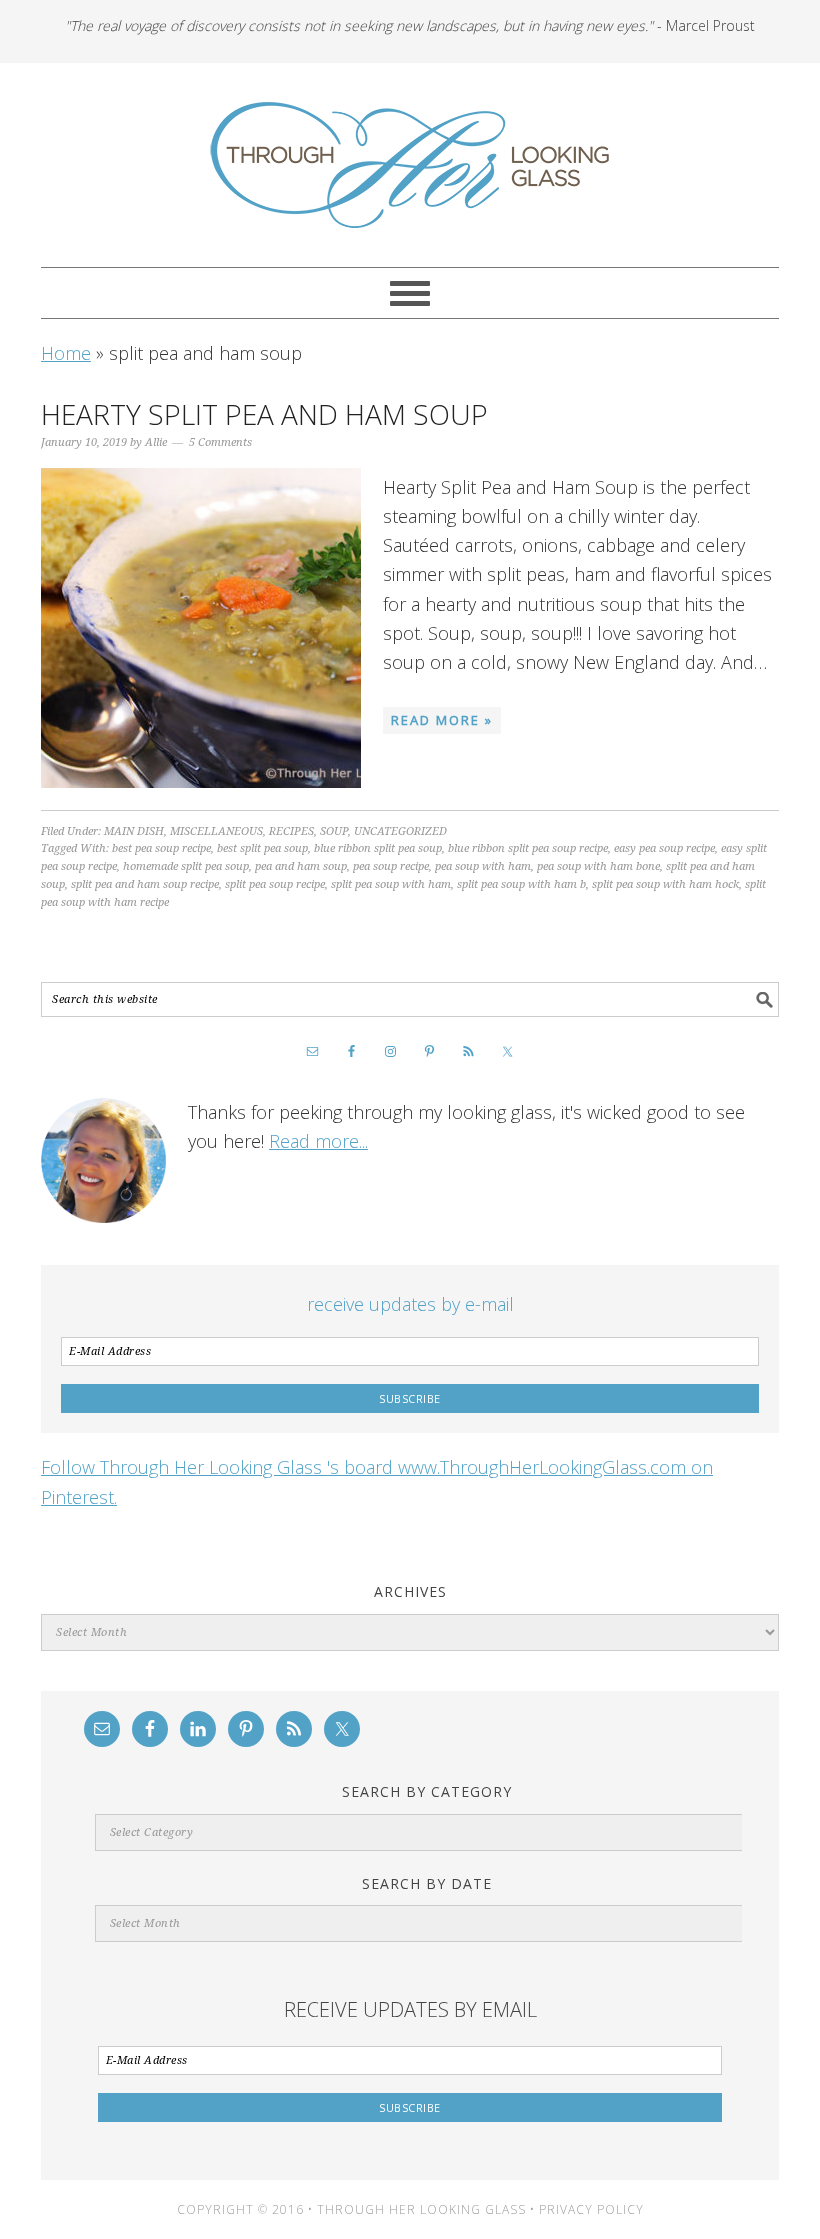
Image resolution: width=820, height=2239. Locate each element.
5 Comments (220, 442)
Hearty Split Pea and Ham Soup (264, 414)
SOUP (334, 831)
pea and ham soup (301, 866)
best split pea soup (262, 848)
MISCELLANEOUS (216, 831)
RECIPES (291, 831)
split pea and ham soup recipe (145, 884)
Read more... (318, 1141)
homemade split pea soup (186, 866)
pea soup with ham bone (598, 866)
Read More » (442, 720)
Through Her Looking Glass (410, 165)
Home (66, 353)
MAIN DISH (134, 831)
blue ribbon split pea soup (378, 848)
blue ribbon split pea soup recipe (528, 848)
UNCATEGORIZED (400, 831)
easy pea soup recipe (664, 848)
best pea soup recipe (161, 848)
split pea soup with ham (391, 884)
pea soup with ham (483, 866)
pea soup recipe (391, 866)
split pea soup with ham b (521, 884)
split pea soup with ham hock (665, 884)
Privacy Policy (591, 2209)
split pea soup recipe (275, 884)
